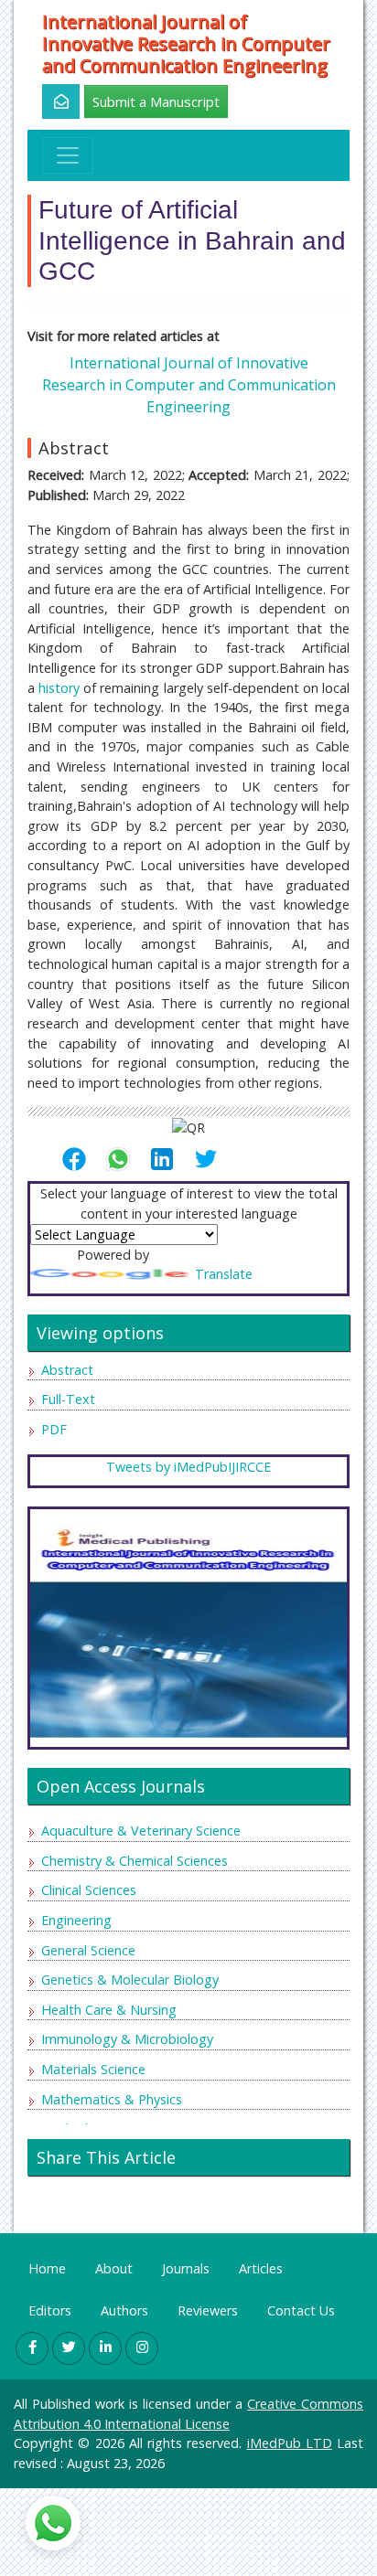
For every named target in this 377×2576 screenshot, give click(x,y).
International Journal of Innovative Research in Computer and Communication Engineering (186, 44)
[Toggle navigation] (68, 155)
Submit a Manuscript (156, 101)
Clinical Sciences (89, 1890)
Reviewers (208, 2310)
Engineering (76, 1920)
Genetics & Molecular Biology (130, 1980)
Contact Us (301, 2310)
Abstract (67, 1370)
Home (47, 2268)
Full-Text (68, 1399)
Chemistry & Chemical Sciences (135, 1861)
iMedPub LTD (290, 2443)
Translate (224, 1274)
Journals (186, 2268)
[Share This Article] (81, 1159)
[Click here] (51, 101)
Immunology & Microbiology (127, 2039)
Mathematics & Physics (112, 2099)
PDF (54, 1429)
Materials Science (93, 2069)
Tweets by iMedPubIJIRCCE (188, 1467)
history (59, 688)
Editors (50, 2310)
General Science (88, 1950)
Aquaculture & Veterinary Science (141, 1831)
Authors (124, 2310)
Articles (261, 2268)
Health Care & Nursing (109, 2010)
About (114, 2268)
